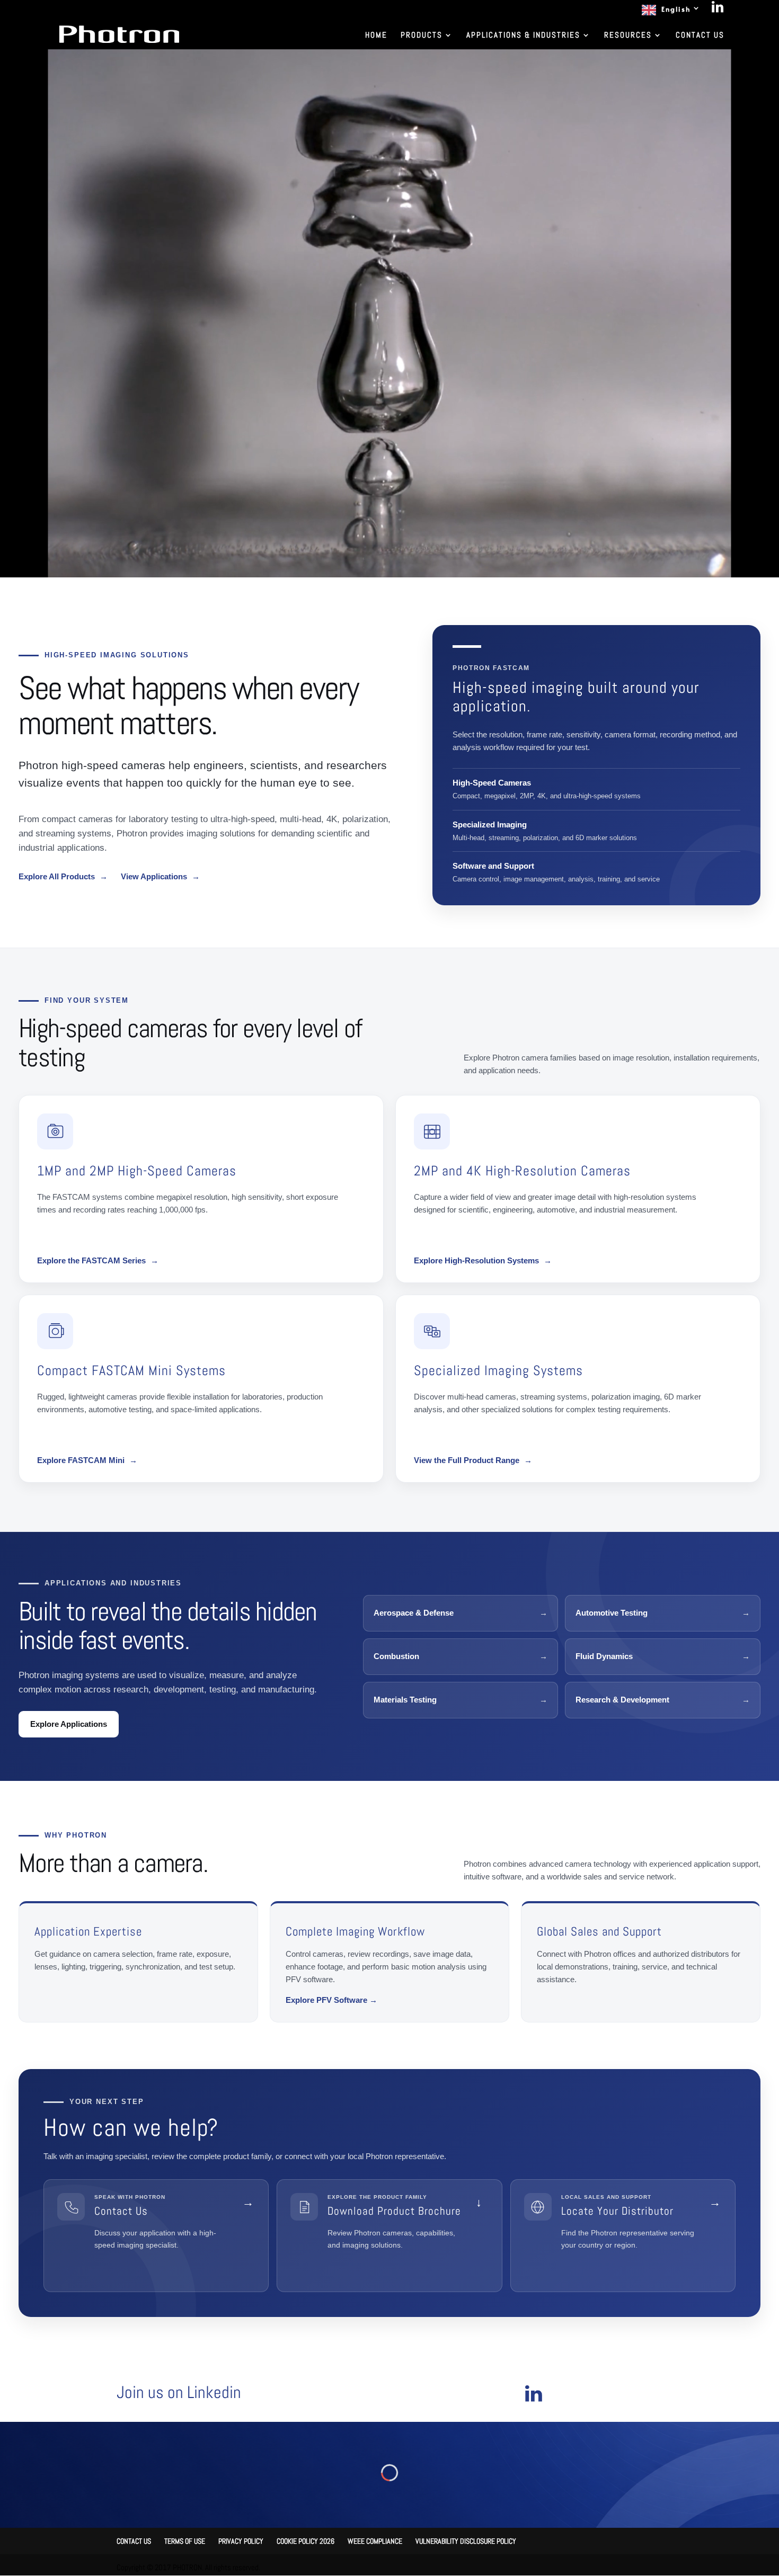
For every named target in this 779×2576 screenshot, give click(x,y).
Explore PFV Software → (331, 2000)
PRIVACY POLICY (241, 2541)
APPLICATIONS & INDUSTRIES (523, 35)
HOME (376, 35)
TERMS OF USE (185, 2541)
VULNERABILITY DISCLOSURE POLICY (466, 2541)
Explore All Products (63, 876)
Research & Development (663, 1700)
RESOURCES (628, 35)
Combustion (461, 1656)
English (676, 9)
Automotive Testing (663, 1613)
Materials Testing (461, 1700)
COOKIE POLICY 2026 (306, 2541)
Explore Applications (69, 1724)
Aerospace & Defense (461, 1613)
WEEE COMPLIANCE (375, 2541)
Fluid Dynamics (663, 1656)
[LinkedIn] (718, 10)
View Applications (160, 876)
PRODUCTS (422, 35)
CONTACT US (700, 35)
